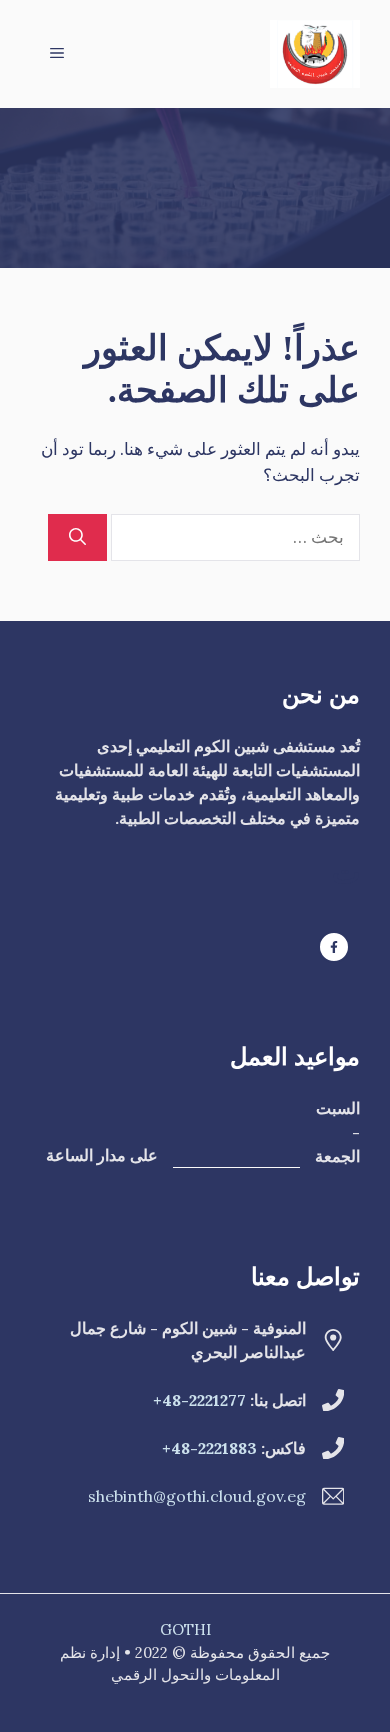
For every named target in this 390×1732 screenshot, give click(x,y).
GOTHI (185, 1629)
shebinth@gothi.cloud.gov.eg (197, 1496)
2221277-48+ (199, 1400)
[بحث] (77, 538)
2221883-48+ (209, 1448)
